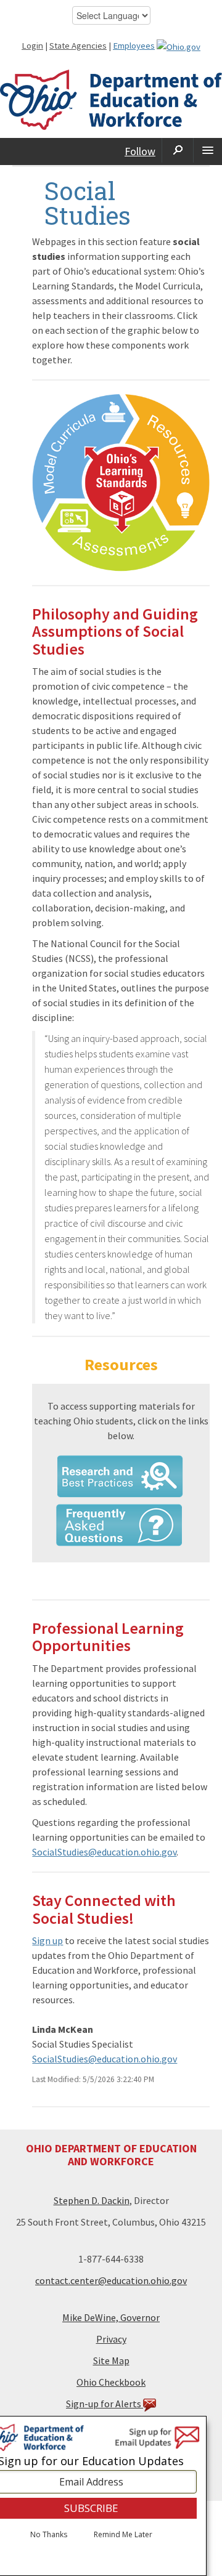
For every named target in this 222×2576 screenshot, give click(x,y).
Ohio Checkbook (111, 2382)
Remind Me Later (123, 2535)
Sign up (47, 1940)
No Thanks (49, 2535)
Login (32, 46)
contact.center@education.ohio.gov (111, 2280)
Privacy (111, 2339)
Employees (134, 46)
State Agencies (78, 46)
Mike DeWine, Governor (111, 2317)
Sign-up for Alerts (105, 2404)
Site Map (111, 2360)
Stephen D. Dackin (92, 2200)
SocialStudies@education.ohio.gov (104, 1852)
